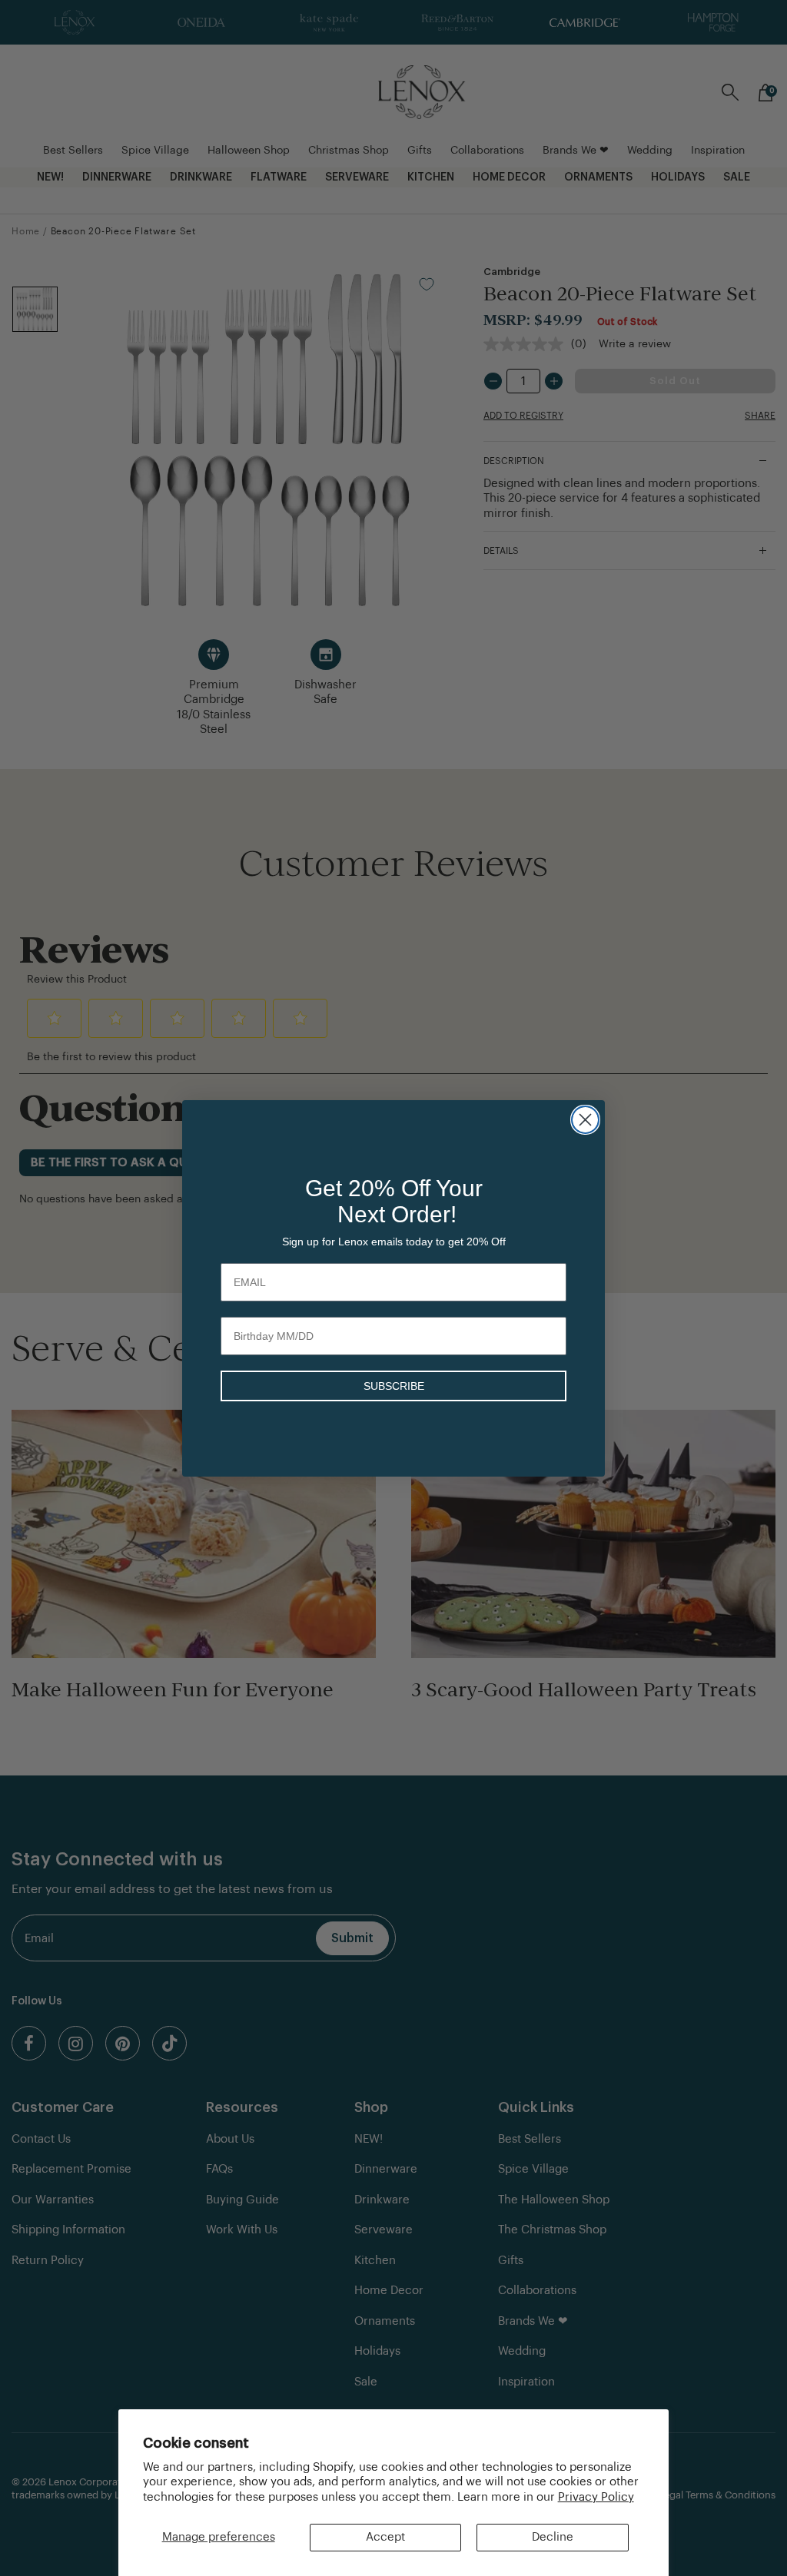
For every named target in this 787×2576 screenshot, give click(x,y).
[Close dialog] (585, 1120)
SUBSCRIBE (394, 1386)
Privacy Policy (596, 2497)
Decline (553, 2537)
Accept (385, 2537)
